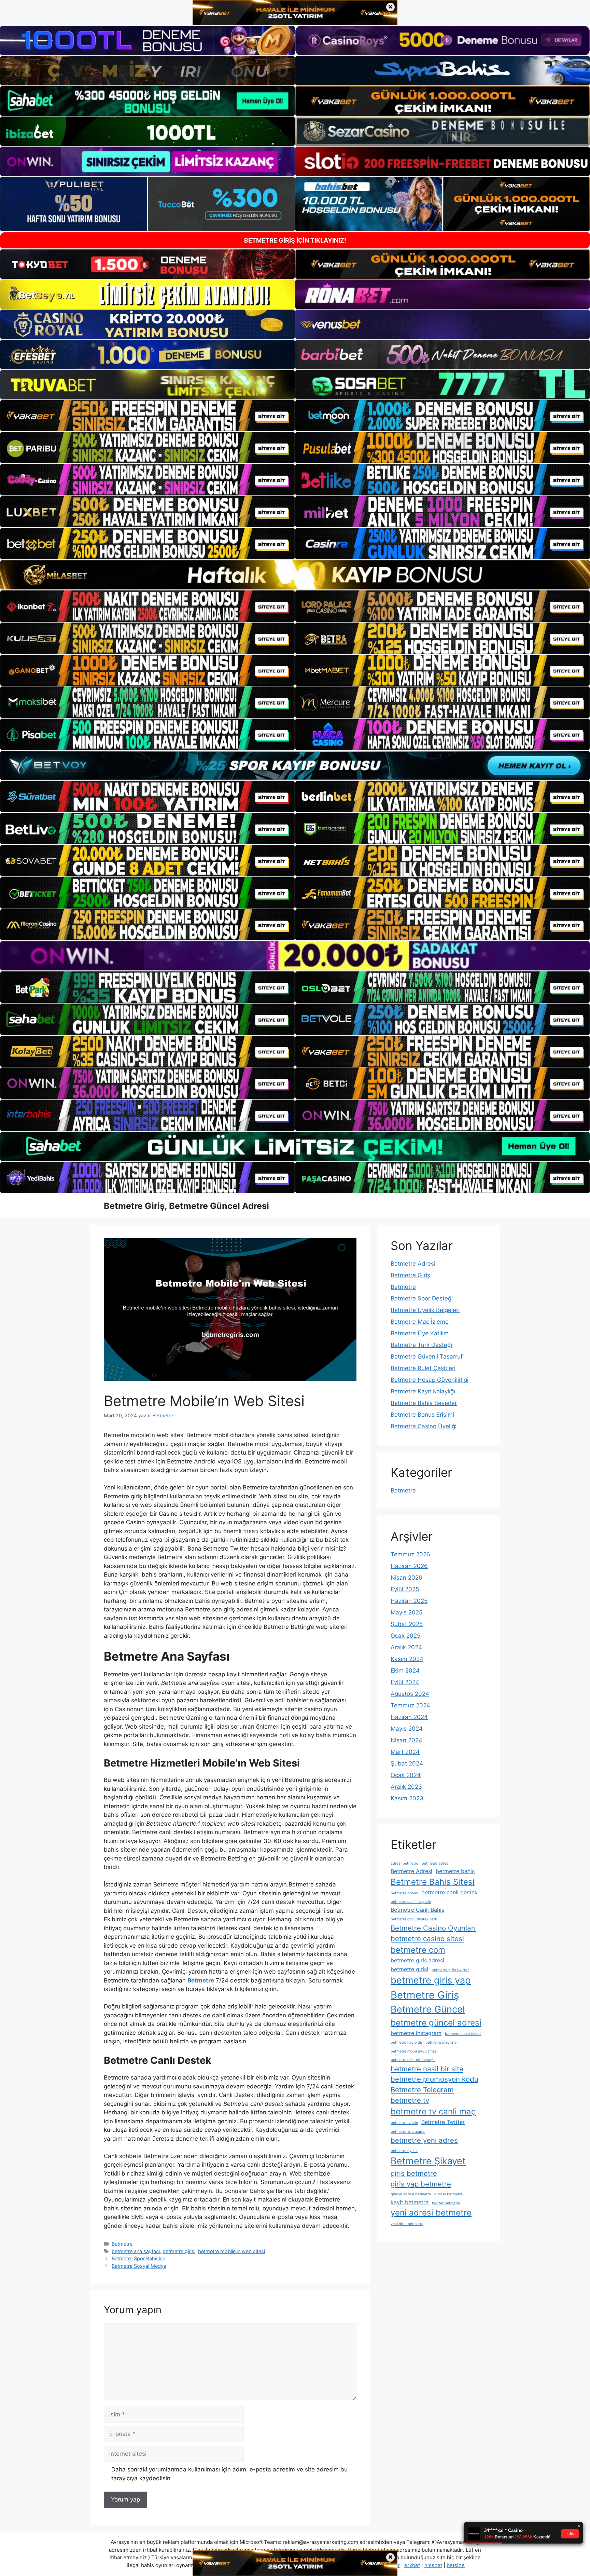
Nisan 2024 (406, 1740)
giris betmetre (414, 2173)
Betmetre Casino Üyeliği (424, 1426)
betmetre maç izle (441, 2042)
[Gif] (295, 575)
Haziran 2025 (409, 1601)
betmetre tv (410, 2100)
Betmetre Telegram (422, 2090)
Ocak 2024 (406, 1775)
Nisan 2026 (406, 1578)
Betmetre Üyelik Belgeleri (425, 1310)
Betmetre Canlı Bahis (417, 1910)
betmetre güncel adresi (436, 2023)
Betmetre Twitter (443, 2122)
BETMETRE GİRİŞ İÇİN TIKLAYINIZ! (295, 240)
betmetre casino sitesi (427, 1939)
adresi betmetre (404, 1863)
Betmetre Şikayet (428, 2161)
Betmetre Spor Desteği (422, 1298)
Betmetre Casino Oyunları (433, 1928)
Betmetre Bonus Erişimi (422, 1415)
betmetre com (418, 1950)
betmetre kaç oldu (406, 2042)
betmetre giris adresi (417, 1960)
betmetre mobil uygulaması (414, 2051)
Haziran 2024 (409, 1717)
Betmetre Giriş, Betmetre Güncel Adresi (186, 1206)
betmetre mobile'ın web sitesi (231, 2251)
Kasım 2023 (407, 1798)
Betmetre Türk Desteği (421, 1345)
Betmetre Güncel (428, 2009)
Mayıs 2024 (407, 1729)
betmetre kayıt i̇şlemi (463, 2034)
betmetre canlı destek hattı (414, 1919)
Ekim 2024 (405, 1671)
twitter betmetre (446, 2203)
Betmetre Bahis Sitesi (433, 1882)
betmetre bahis (455, 1871)
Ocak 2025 (405, 1636)
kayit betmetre (410, 2202)
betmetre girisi (179, 2251)
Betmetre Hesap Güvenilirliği (430, 1380)
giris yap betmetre (421, 2184)
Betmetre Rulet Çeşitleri (423, 1368)
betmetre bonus (404, 1893)
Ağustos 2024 (410, 1694)
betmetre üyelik (404, 2151)
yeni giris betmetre (407, 2224)
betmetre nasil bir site (427, 2069)
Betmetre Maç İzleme (420, 1322)
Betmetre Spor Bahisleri (138, 2258)
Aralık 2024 (406, 1647)
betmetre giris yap (431, 1980)
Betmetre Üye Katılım (420, 1333)
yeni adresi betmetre (431, 2213)
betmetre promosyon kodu (434, 2079)
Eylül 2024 (405, 1682)
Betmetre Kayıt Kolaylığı (423, 1391)
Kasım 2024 (407, 1659)
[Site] (147, 416)
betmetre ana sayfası (136, 2251)
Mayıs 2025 (406, 1612)
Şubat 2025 (407, 1624)
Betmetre (122, 2244)
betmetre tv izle (404, 2123)
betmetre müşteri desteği (413, 2060)
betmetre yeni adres (424, 2140)
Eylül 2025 (405, 1589)
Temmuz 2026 (410, 1554)
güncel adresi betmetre (411, 2194)
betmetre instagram (416, 2033)
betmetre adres (435, 1863)
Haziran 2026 (409, 1566)
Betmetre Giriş (410, 1275)
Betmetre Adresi (413, 1264)
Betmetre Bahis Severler (424, 1403)
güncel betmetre (448, 2194)
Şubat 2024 (407, 1763)
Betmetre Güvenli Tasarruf (427, 1357)
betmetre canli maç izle (411, 1902)
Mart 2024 (405, 1752)
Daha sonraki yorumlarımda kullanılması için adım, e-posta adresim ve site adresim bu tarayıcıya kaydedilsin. (229, 2474)
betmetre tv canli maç (433, 2111)
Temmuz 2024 (410, 1705)
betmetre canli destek (449, 1892)
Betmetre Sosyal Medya (139, 2266)
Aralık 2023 (406, 1787)
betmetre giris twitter (450, 1970)
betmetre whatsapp (408, 2132)
